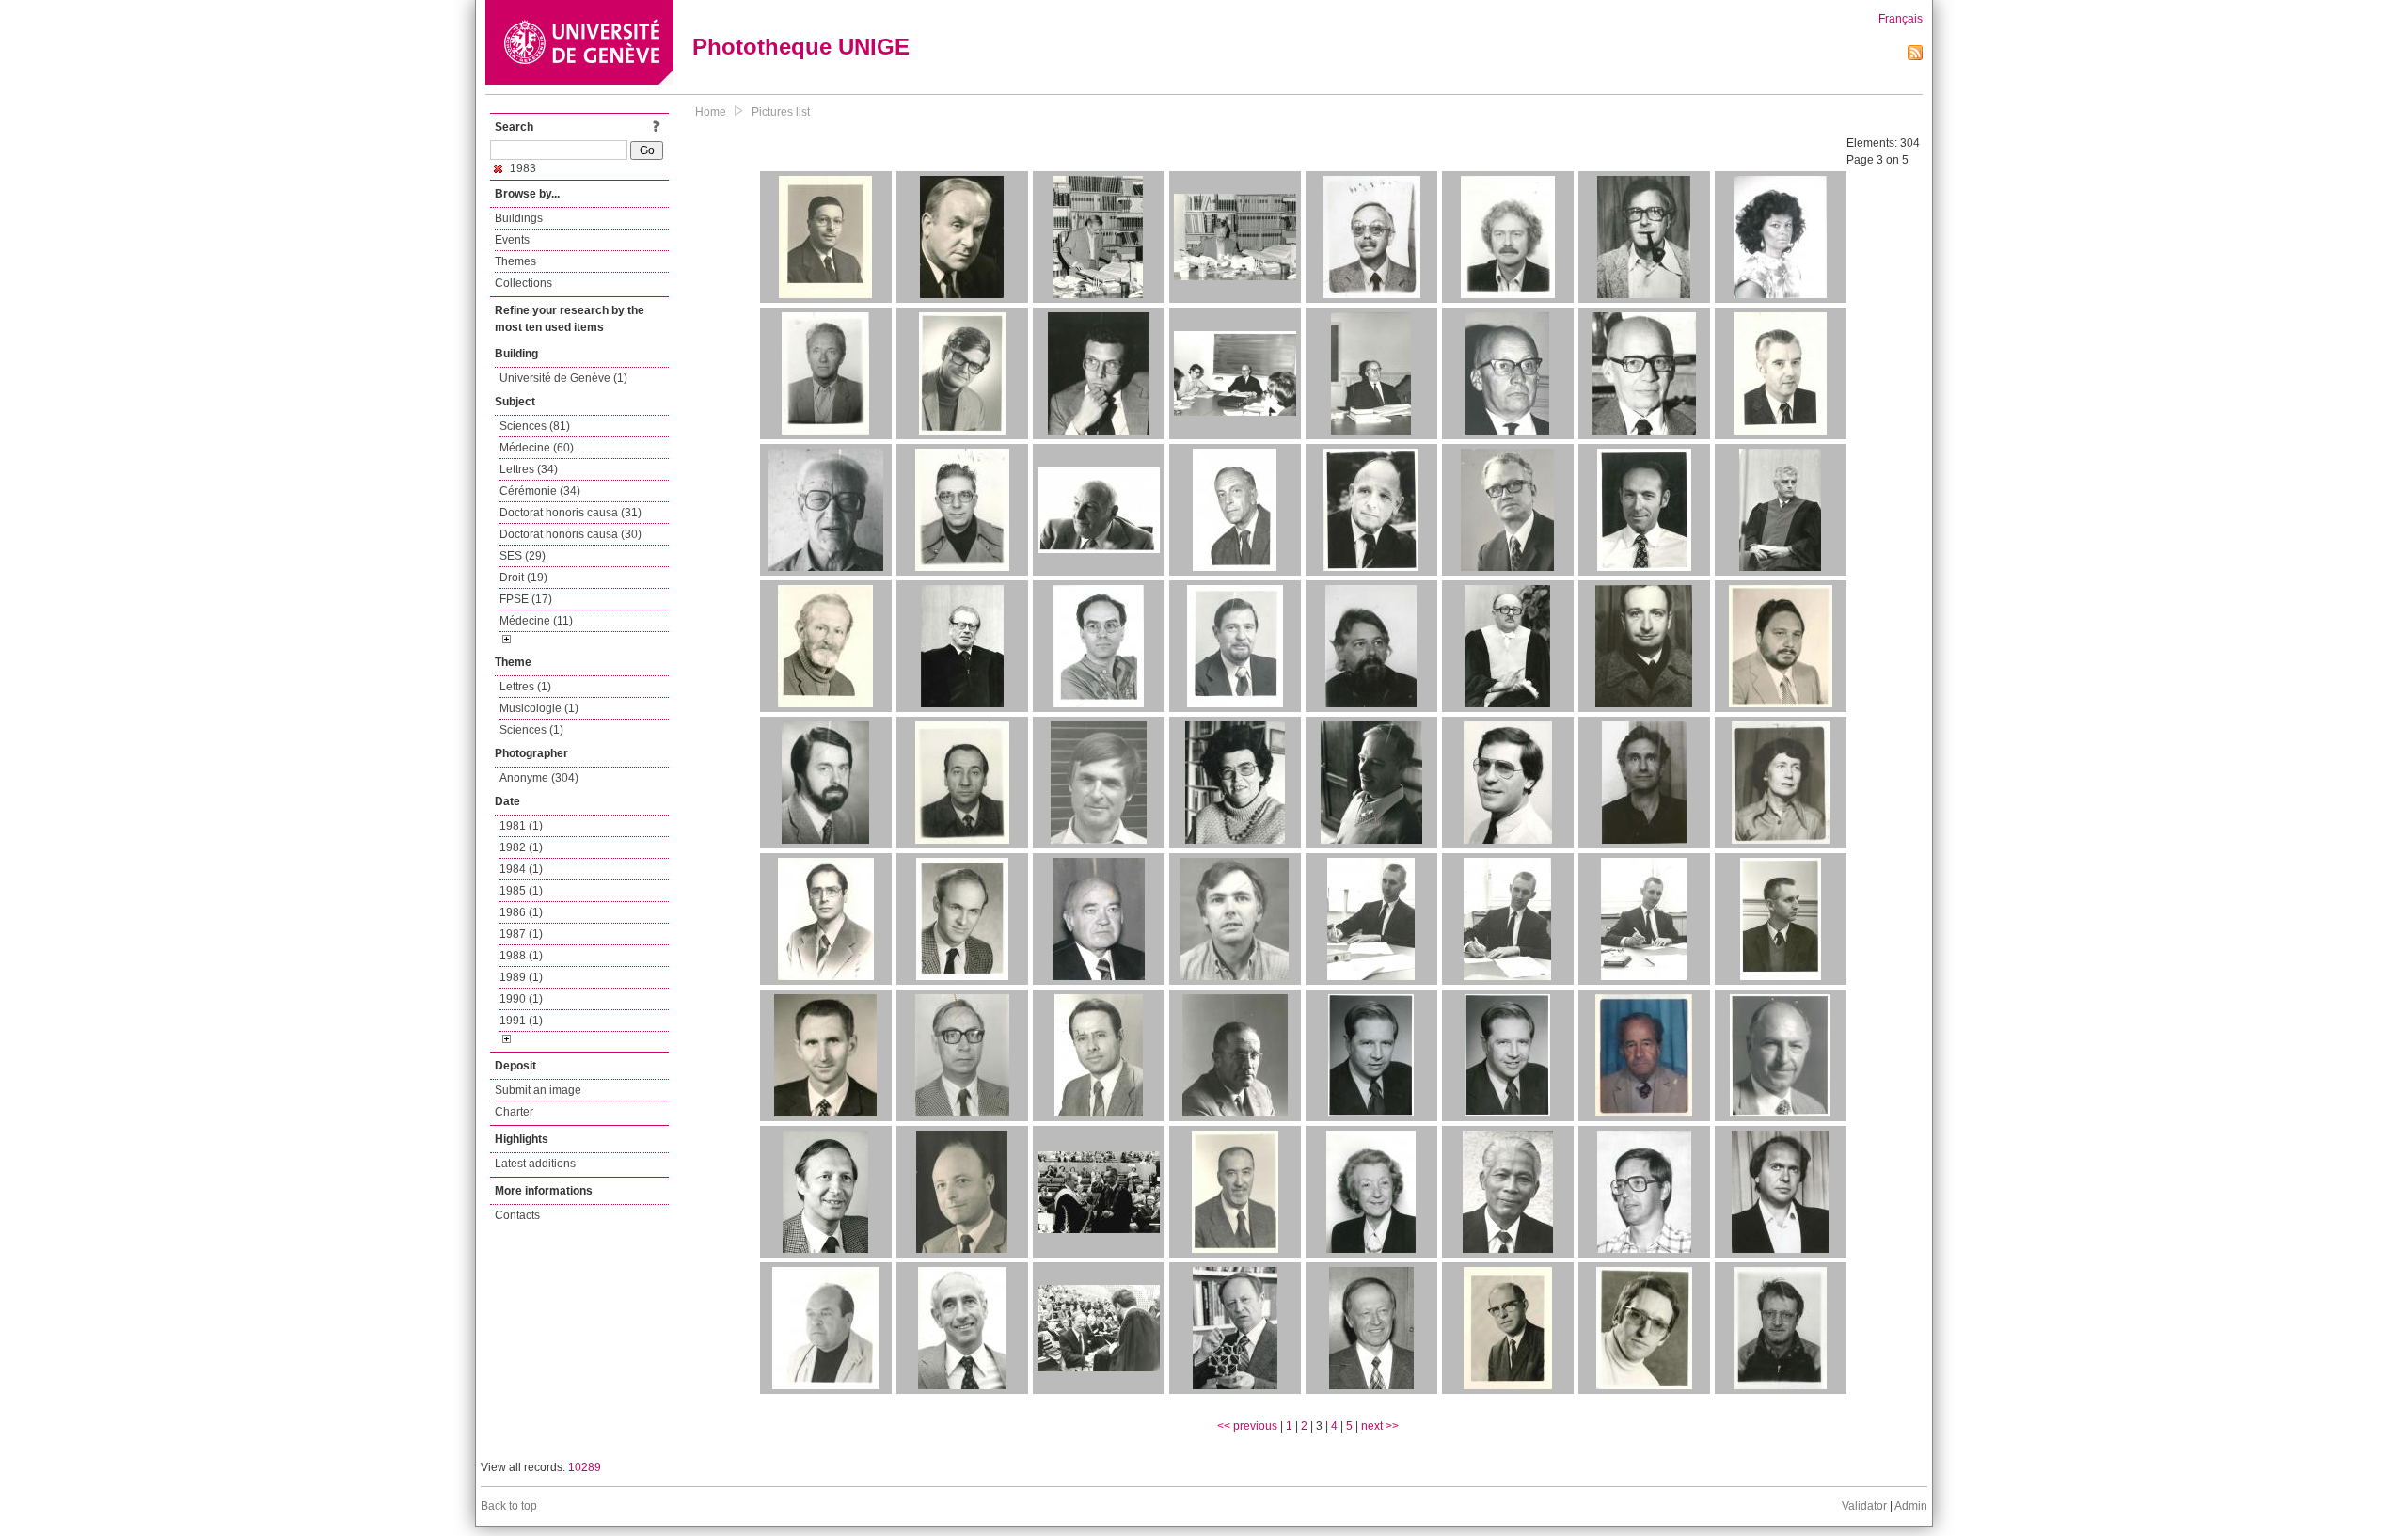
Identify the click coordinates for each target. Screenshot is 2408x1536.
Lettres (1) (525, 687)
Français (1901, 19)
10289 (585, 1467)
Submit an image (538, 1090)
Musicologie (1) (539, 708)
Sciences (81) (535, 426)
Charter (514, 1112)
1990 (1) (521, 999)
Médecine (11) (536, 621)
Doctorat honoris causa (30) (570, 534)
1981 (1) (521, 826)
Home (711, 112)
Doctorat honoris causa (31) (570, 513)
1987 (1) (521, 934)
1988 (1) (521, 956)
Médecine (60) (537, 448)
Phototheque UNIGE (801, 47)
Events (512, 240)
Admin (1911, 1506)
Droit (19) (523, 578)
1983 (522, 168)
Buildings (519, 218)
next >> (1380, 1426)
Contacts (517, 1215)
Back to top (509, 1506)
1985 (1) (521, 891)
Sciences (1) (531, 730)
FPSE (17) (526, 599)
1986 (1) (521, 912)
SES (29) (523, 556)
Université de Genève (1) (563, 378)
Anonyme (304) (539, 778)
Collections (523, 283)
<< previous (1247, 1426)
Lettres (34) (529, 469)
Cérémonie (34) (540, 491)
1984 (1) (521, 869)
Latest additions (535, 1164)
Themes (515, 261)
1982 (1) (521, 847)
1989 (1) (521, 977)
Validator (1864, 1506)
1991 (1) (521, 1021)
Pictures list (781, 112)
